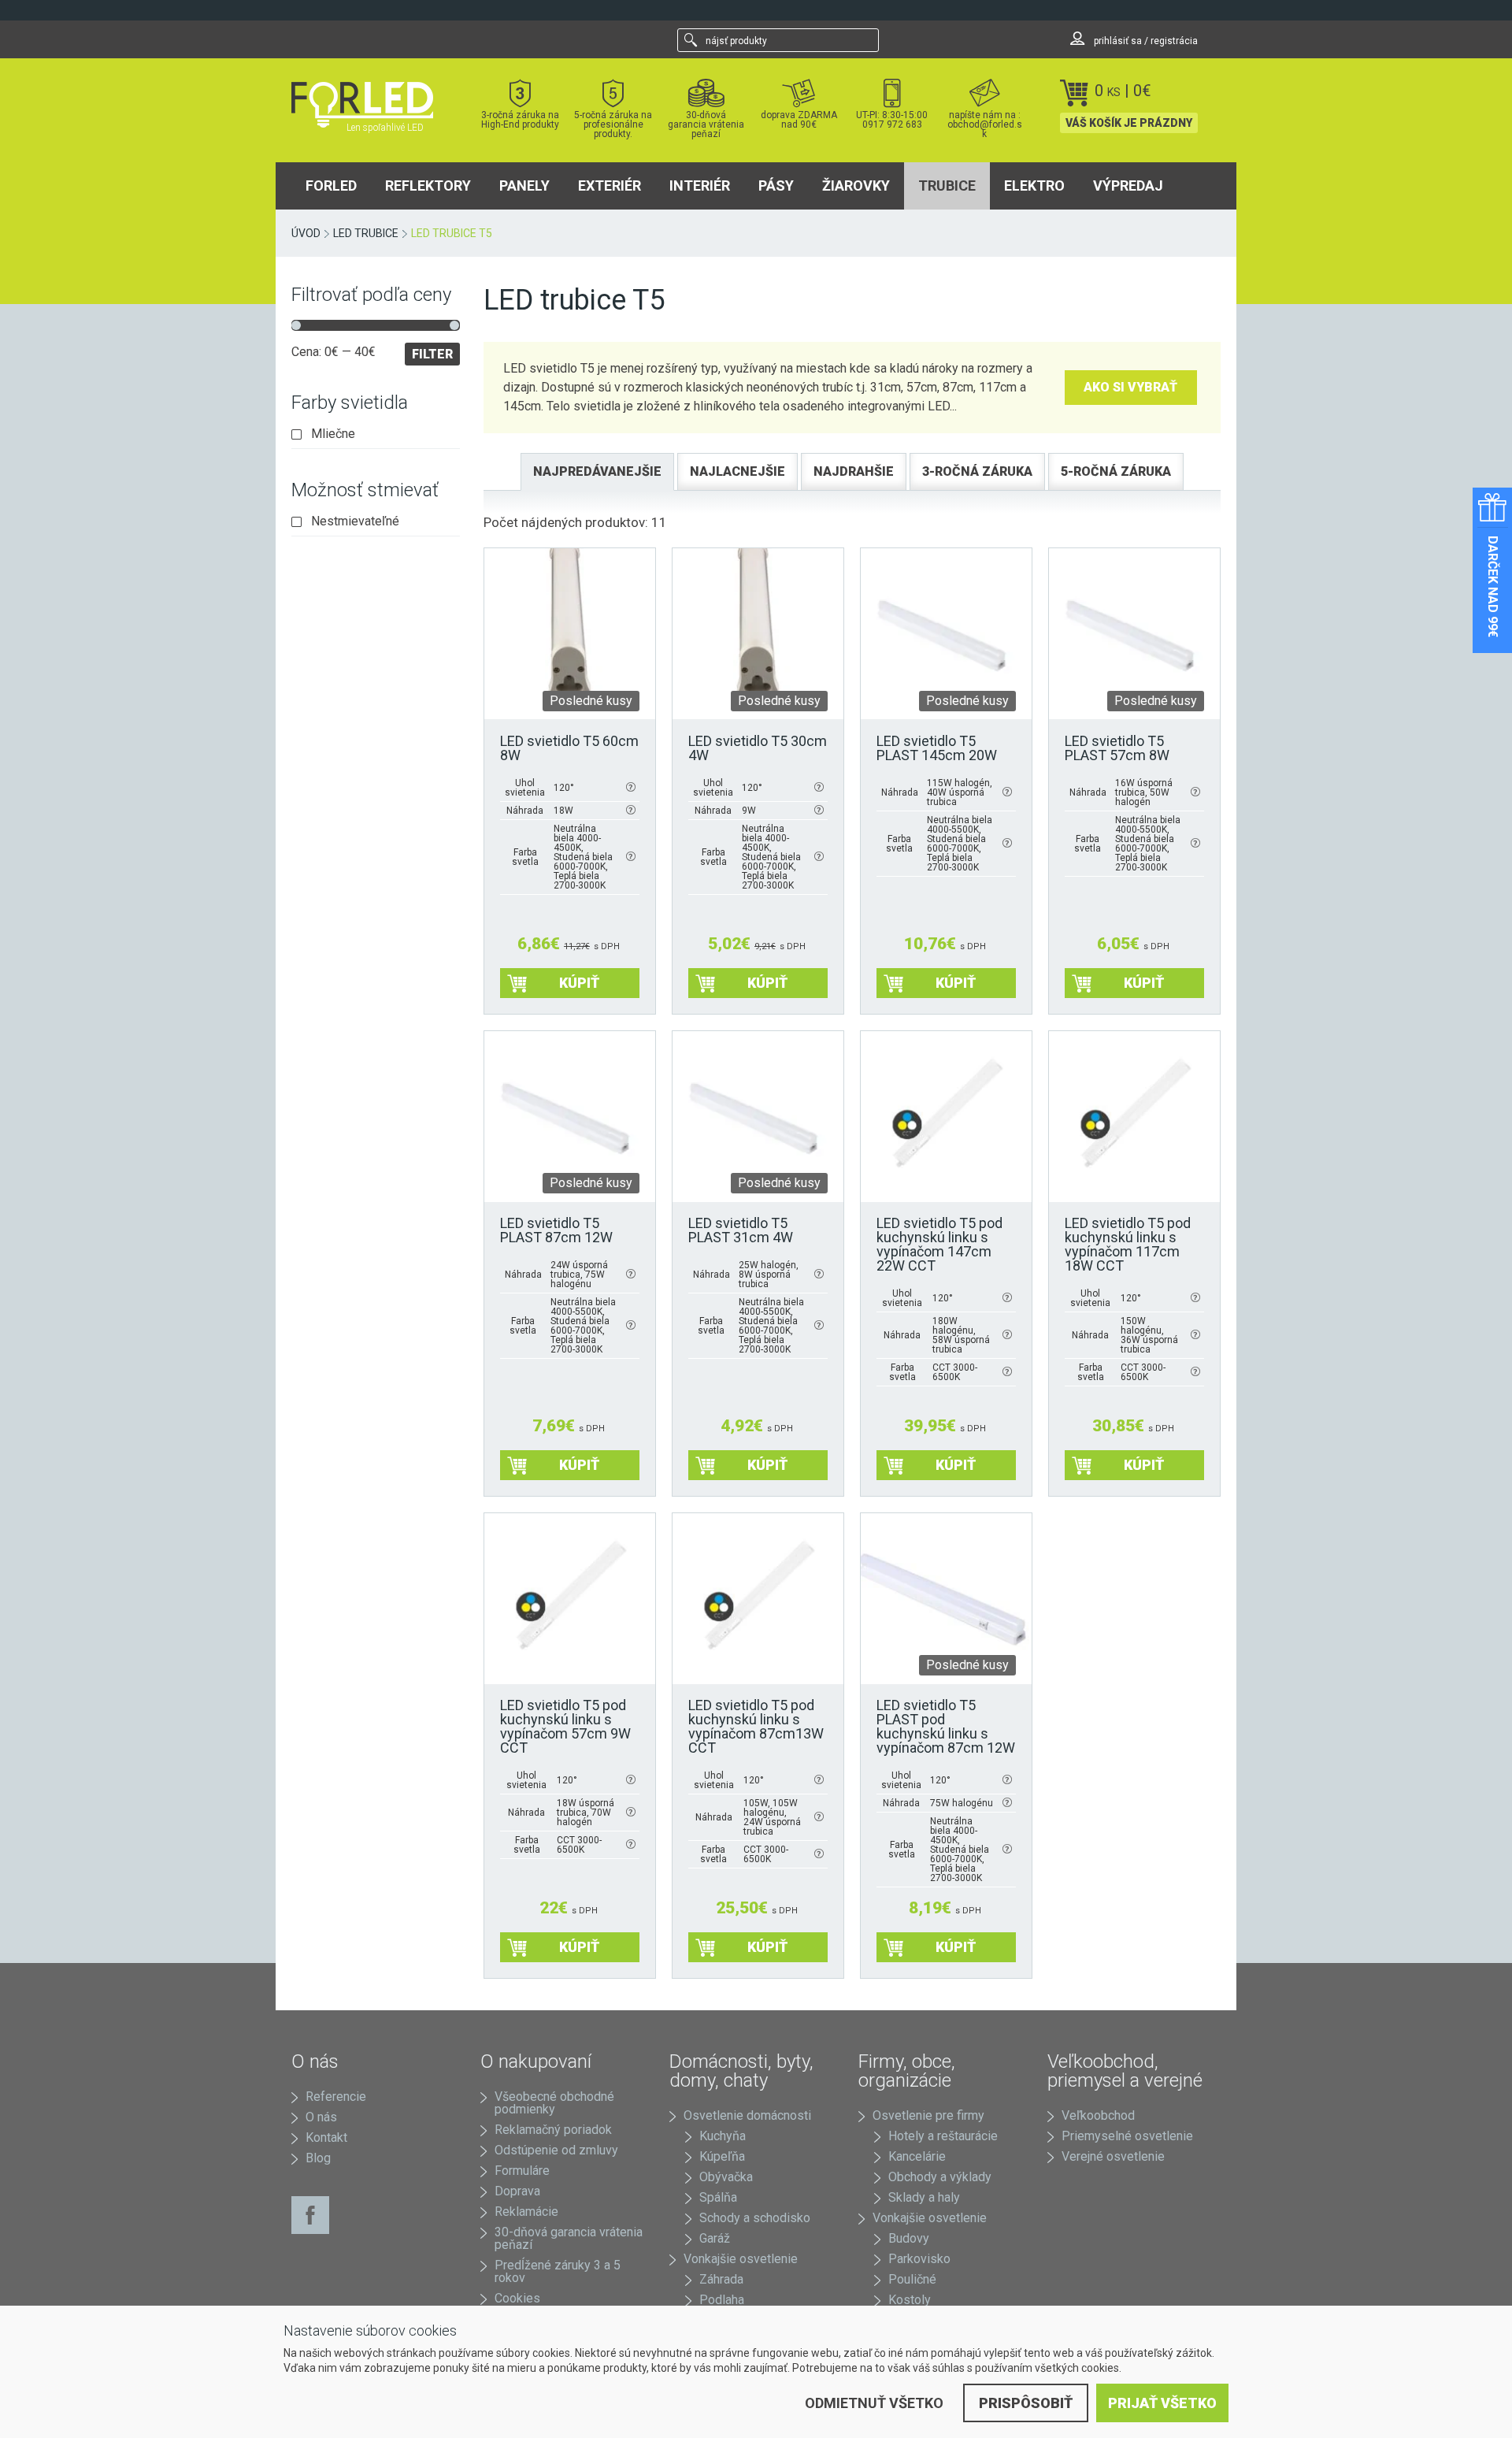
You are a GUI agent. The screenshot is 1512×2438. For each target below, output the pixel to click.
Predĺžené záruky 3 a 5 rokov (558, 2271)
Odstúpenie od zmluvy (556, 2150)
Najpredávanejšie (597, 471)
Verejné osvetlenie (1113, 2156)
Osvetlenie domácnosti (747, 2115)
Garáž (715, 2238)
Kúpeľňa (722, 2156)
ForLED (331, 186)
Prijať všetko (1162, 2403)
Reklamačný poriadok (553, 2130)
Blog (318, 2158)
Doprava (517, 2191)
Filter (432, 354)
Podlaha (722, 2300)
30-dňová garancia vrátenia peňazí (706, 124)
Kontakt (326, 2137)
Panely (524, 186)
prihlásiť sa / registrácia (1145, 41)
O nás (321, 2117)
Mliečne (333, 434)
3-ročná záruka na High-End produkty (520, 119)
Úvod (306, 233)
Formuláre (522, 2171)
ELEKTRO (1034, 186)
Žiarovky (856, 186)
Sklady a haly (924, 2197)
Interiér (700, 186)
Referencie (336, 2097)
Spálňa (718, 2197)
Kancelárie (917, 2156)
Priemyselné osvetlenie (1127, 2136)
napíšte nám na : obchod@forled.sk (985, 124)
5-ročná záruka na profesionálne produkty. (613, 124)
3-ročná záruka (977, 471)
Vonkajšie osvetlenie (741, 2259)
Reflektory (428, 186)
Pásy (776, 186)
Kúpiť (579, 983)
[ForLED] (372, 105)
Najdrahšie (854, 471)
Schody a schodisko (755, 2218)
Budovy (909, 2238)
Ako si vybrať (1130, 387)
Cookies (517, 2298)
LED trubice (366, 233)
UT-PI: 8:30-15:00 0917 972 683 (892, 119)
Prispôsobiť (1026, 2403)
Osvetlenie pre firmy (928, 2115)
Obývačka (726, 2177)
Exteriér (610, 186)
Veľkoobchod (1098, 2115)
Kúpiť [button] (956, 1465)
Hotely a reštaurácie (943, 2136)
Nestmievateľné (355, 521)
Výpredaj (1128, 186)
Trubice (947, 186)
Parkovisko (919, 2259)
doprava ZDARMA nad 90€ (799, 119)
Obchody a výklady (940, 2177)
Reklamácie (526, 2212)
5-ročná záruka (1116, 471)
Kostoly (910, 2300)
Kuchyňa (723, 2136)
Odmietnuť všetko (874, 2403)
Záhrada (721, 2279)
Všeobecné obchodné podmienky (554, 2103)
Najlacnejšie (737, 471)
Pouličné (912, 2279)
